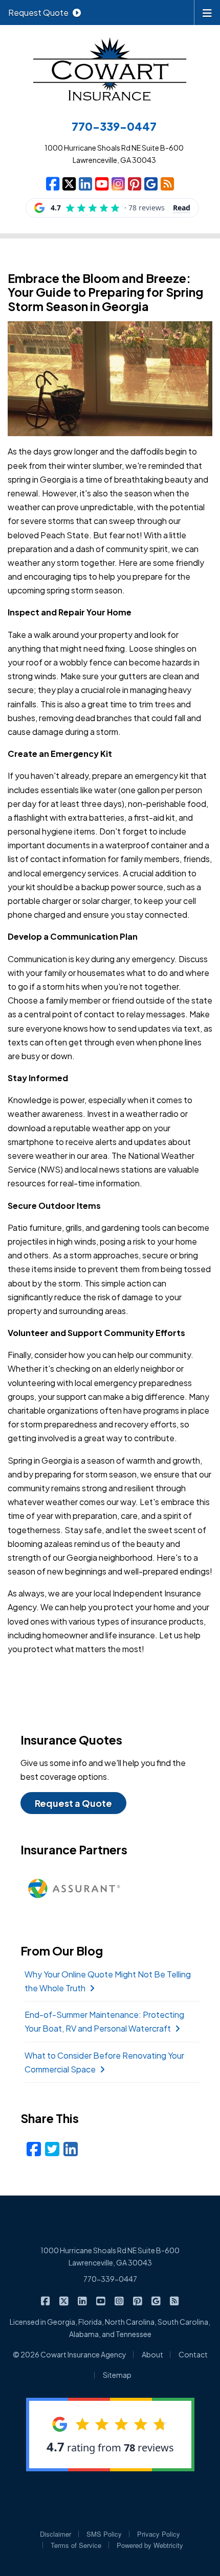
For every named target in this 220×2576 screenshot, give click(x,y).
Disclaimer (56, 2534)
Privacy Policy (159, 2534)
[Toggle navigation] (207, 12)
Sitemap (117, 2375)
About (152, 2354)
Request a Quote (73, 1803)
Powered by (150, 2545)
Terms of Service (76, 2545)
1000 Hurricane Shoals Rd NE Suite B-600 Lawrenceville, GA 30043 (110, 2256)
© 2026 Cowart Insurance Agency (70, 2354)
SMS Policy (104, 2534)
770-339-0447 (110, 2279)
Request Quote (38, 13)
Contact (193, 2354)
